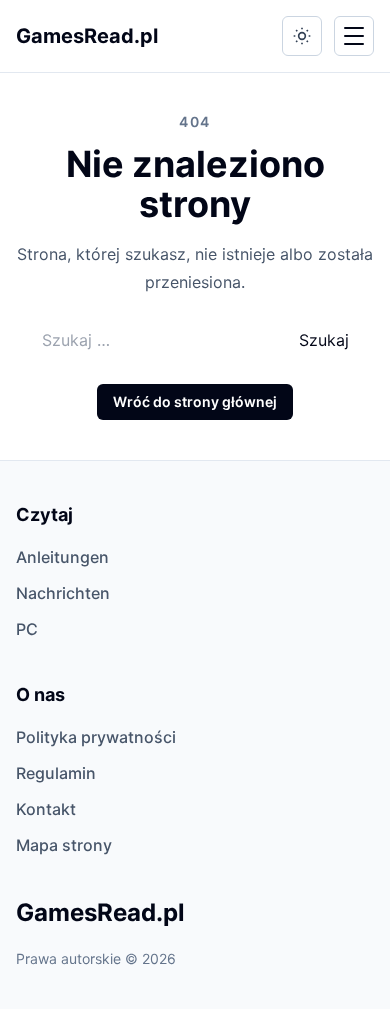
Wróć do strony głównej (195, 401)
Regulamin (56, 773)
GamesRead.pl (87, 36)
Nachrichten (63, 593)
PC (27, 629)
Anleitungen (62, 557)
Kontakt (46, 809)
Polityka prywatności (96, 737)
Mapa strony (64, 845)
